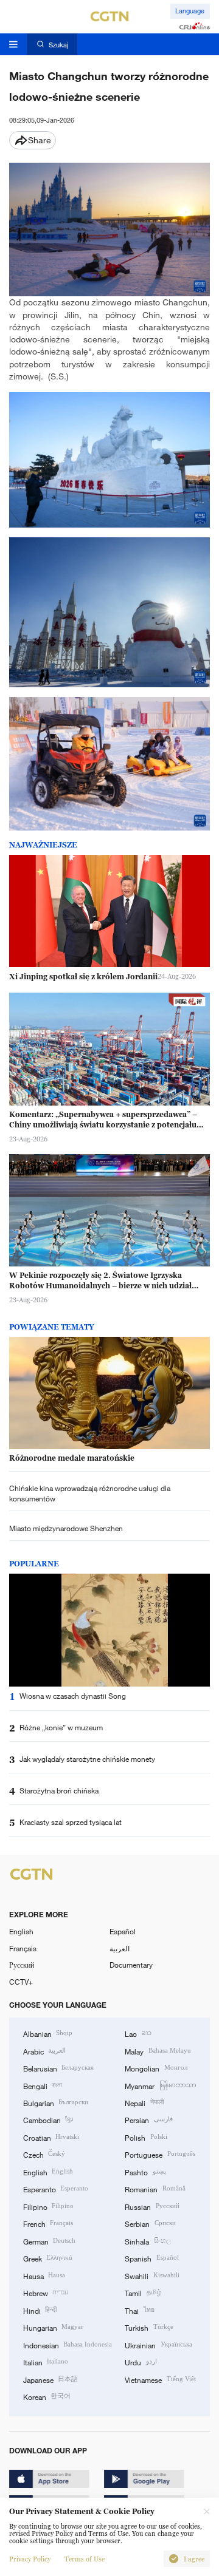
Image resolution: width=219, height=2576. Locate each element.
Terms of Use (85, 2559)
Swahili (152, 2275)
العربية (120, 1948)
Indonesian (68, 2345)
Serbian (150, 2223)
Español (123, 1931)
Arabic (44, 2051)
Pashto (145, 2172)
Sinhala (148, 2241)
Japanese (50, 2379)
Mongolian (156, 2068)
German (49, 2241)
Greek (48, 2258)
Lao (138, 2033)
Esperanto (56, 2189)
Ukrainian (158, 2345)
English (21, 1931)
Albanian (48, 2033)
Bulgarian (56, 2102)
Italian (46, 2362)
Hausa (44, 2275)
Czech (44, 2154)
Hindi (40, 2310)
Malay (158, 2051)
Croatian (51, 2137)
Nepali (144, 2102)
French (48, 2223)
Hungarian (53, 2327)
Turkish (149, 2327)
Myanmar (160, 2085)
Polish (146, 2137)
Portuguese (160, 2154)
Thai (139, 2310)
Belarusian (58, 2068)
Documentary (131, 1965)
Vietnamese (160, 2379)
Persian (148, 2119)
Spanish (151, 2258)
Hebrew (46, 2292)
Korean (47, 2396)
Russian (152, 2206)
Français (23, 1948)
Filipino (48, 2206)
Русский (22, 1965)
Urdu (141, 2362)
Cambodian (48, 2119)
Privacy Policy (30, 2559)
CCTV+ (21, 1982)
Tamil (143, 2292)
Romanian (155, 2189)
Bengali (43, 2085)
